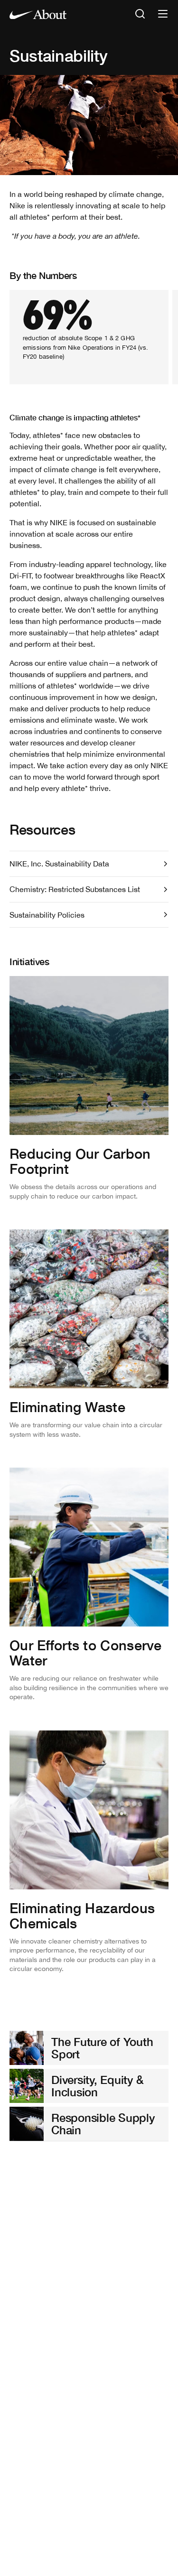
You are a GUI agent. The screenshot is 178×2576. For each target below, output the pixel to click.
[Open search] (140, 14)
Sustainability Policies (47, 915)
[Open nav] (163, 14)
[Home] (38, 14)
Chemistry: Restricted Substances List (75, 889)
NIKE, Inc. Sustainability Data (59, 864)
